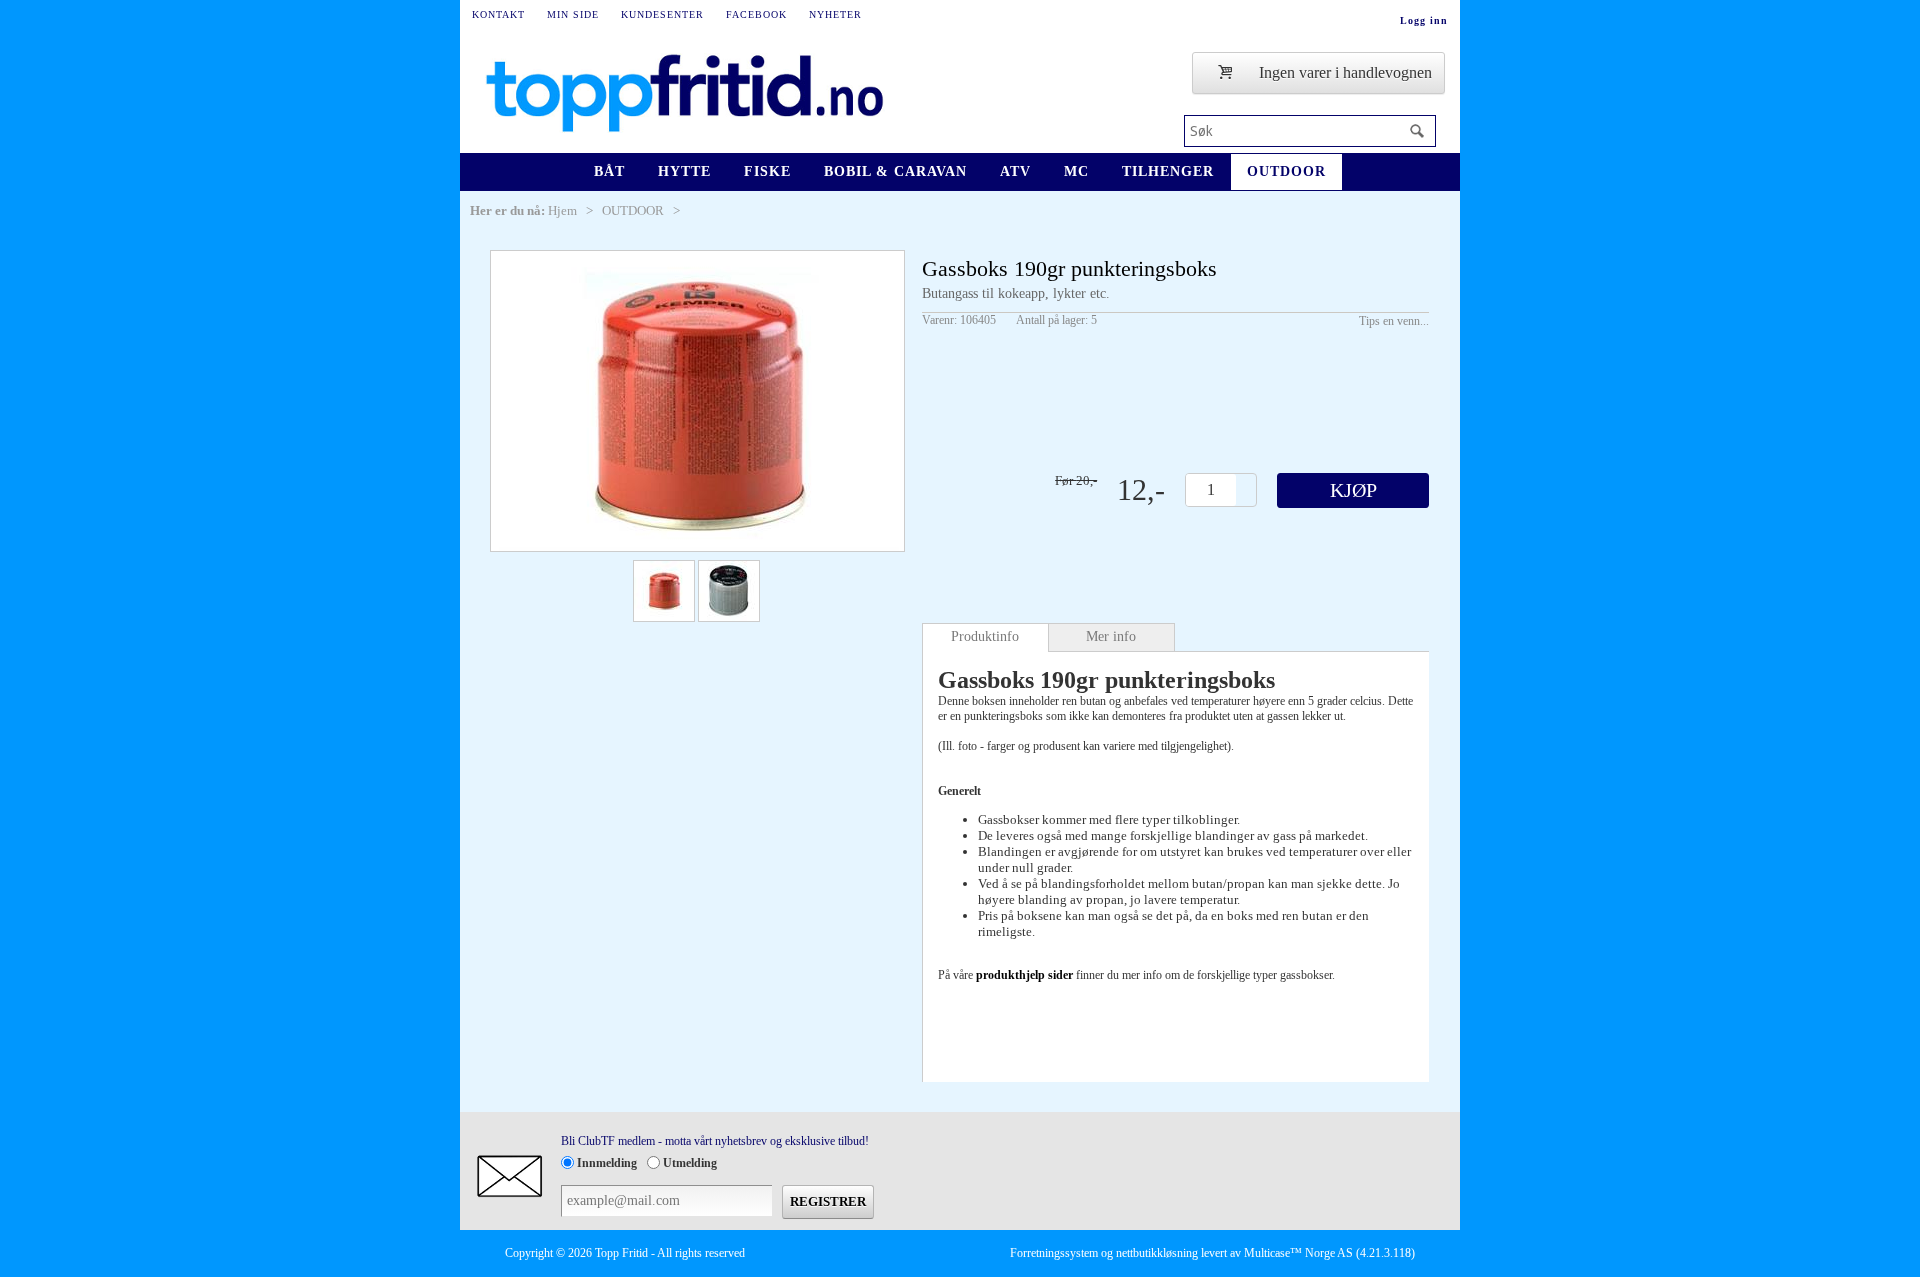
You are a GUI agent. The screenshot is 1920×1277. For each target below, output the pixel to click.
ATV (1015, 171)
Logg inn (1424, 20)
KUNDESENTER (662, 14)
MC (1076, 171)
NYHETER (835, 14)
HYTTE (684, 171)
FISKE (767, 171)
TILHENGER (1168, 171)
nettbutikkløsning (1157, 1253)
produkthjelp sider (1024, 975)
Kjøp (1353, 490)
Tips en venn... (1394, 321)
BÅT (609, 171)
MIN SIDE (573, 14)
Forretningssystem (1054, 1253)
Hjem (562, 210)
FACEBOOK (756, 14)
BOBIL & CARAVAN (895, 171)
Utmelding (690, 1163)
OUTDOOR (1286, 171)
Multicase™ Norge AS (1298, 1253)
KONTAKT (498, 14)
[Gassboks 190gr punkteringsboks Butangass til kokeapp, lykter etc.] (697, 401)
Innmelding (607, 1163)
